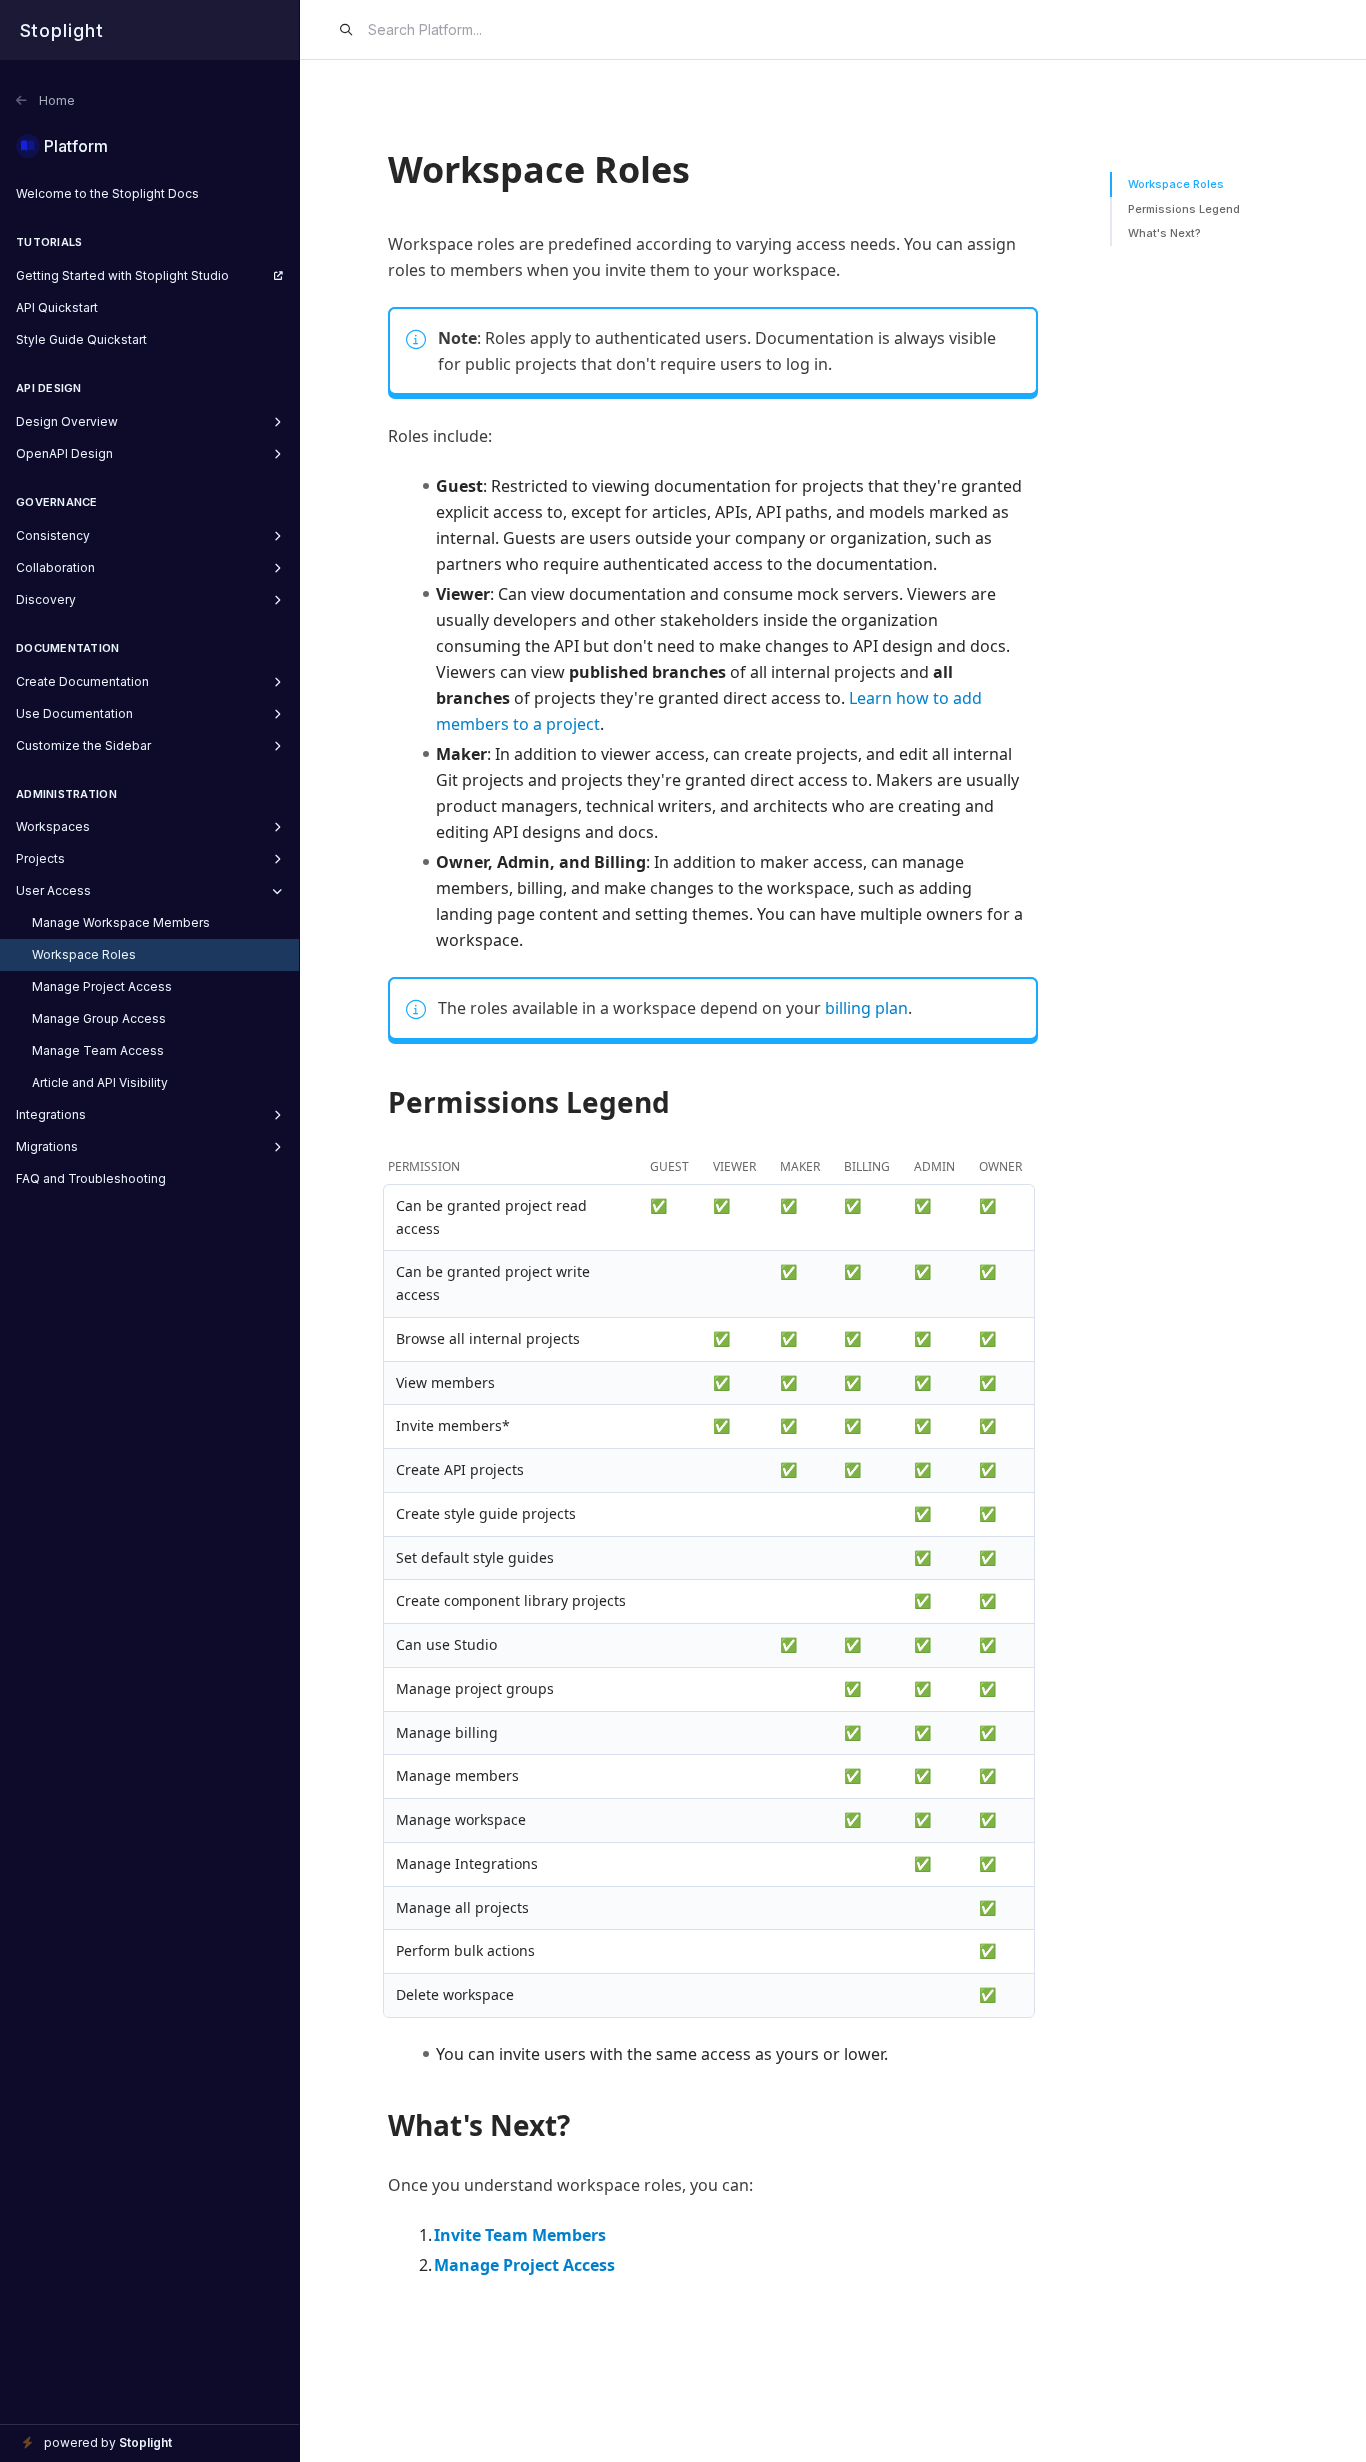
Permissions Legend (1184, 209)
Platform (76, 146)
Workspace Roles (1176, 184)
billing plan (866, 1008)
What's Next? (1164, 233)
